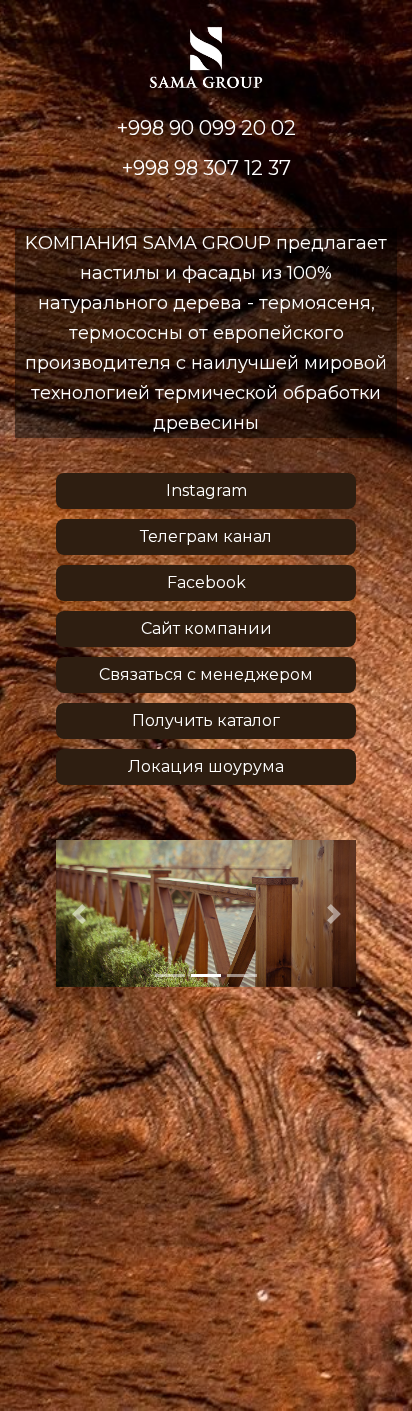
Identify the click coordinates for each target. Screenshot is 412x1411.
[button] (78, 914)
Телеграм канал (206, 536)
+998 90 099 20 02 (206, 128)
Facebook (206, 582)
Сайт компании (206, 628)
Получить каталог (206, 720)
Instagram (206, 490)
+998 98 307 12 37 (206, 168)
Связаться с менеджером (206, 674)
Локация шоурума (206, 766)
